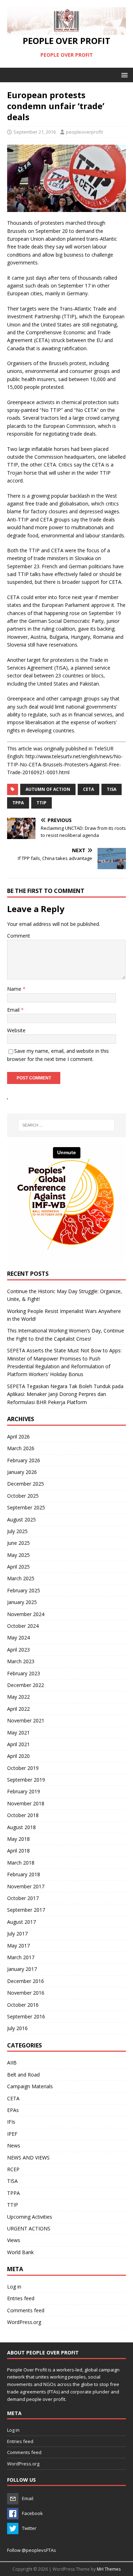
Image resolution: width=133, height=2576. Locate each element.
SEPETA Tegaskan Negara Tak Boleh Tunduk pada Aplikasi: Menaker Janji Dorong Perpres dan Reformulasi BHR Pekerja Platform (65, 1394)
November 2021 (26, 1720)
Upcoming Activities (30, 2217)
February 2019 (24, 1791)
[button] (123, 75)
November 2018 (26, 1803)
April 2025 (18, 1567)
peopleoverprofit (84, 132)
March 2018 (21, 1863)
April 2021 (18, 1744)
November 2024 (26, 1614)
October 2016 (23, 2005)
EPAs (13, 2110)
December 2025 (26, 1484)
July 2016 (17, 2028)
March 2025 (21, 1578)
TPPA (13, 2193)
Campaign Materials (30, 2086)
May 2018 (18, 1839)
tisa (112, 789)
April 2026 (18, 1437)
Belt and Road (23, 2075)
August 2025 (21, 1519)
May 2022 (18, 1697)
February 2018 (24, 1874)
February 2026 (24, 1460)
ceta (88, 789)
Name (15, 989)
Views (14, 2240)
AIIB (12, 2063)
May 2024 (18, 1638)
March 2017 (21, 1957)
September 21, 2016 (35, 132)
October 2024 (23, 1626)
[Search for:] (67, 1125)
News (14, 2145)
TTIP (13, 2205)
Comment (19, 936)
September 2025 (26, 1507)
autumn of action (48, 789)
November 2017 (26, 1886)
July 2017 (17, 1934)
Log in (14, 2287)
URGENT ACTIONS (29, 2228)
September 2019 (26, 1780)
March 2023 (21, 1661)
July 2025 (17, 1531)
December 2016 (26, 1981)
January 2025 (22, 1602)
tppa (18, 803)
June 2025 (18, 1543)
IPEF (12, 2134)
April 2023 (18, 1650)
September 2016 (26, 2016)
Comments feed (26, 2310)
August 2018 (21, 1827)
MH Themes (109, 2569)
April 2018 (18, 1851)
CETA (13, 2098)
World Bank (20, 2252)
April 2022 (18, 1709)
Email (14, 1010)
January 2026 (22, 1472)
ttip (41, 803)
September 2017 (26, 1910)
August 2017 (21, 1922)
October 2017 (23, 1898)
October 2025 (23, 1496)
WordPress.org (24, 2322)
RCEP (13, 2169)
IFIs (11, 2122)
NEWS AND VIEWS (28, 2158)
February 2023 (24, 1673)
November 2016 (26, 1993)
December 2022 (26, 1685)
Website (16, 1030)
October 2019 (23, 1768)
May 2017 (18, 1946)
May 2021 (18, 1733)
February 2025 (24, 1590)
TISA (12, 2181)
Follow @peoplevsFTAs (32, 2550)
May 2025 (18, 1555)
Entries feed (21, 2298)
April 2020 (18, 1756)
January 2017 (22, 1969)
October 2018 (23, 1815)
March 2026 (21, 1448)
